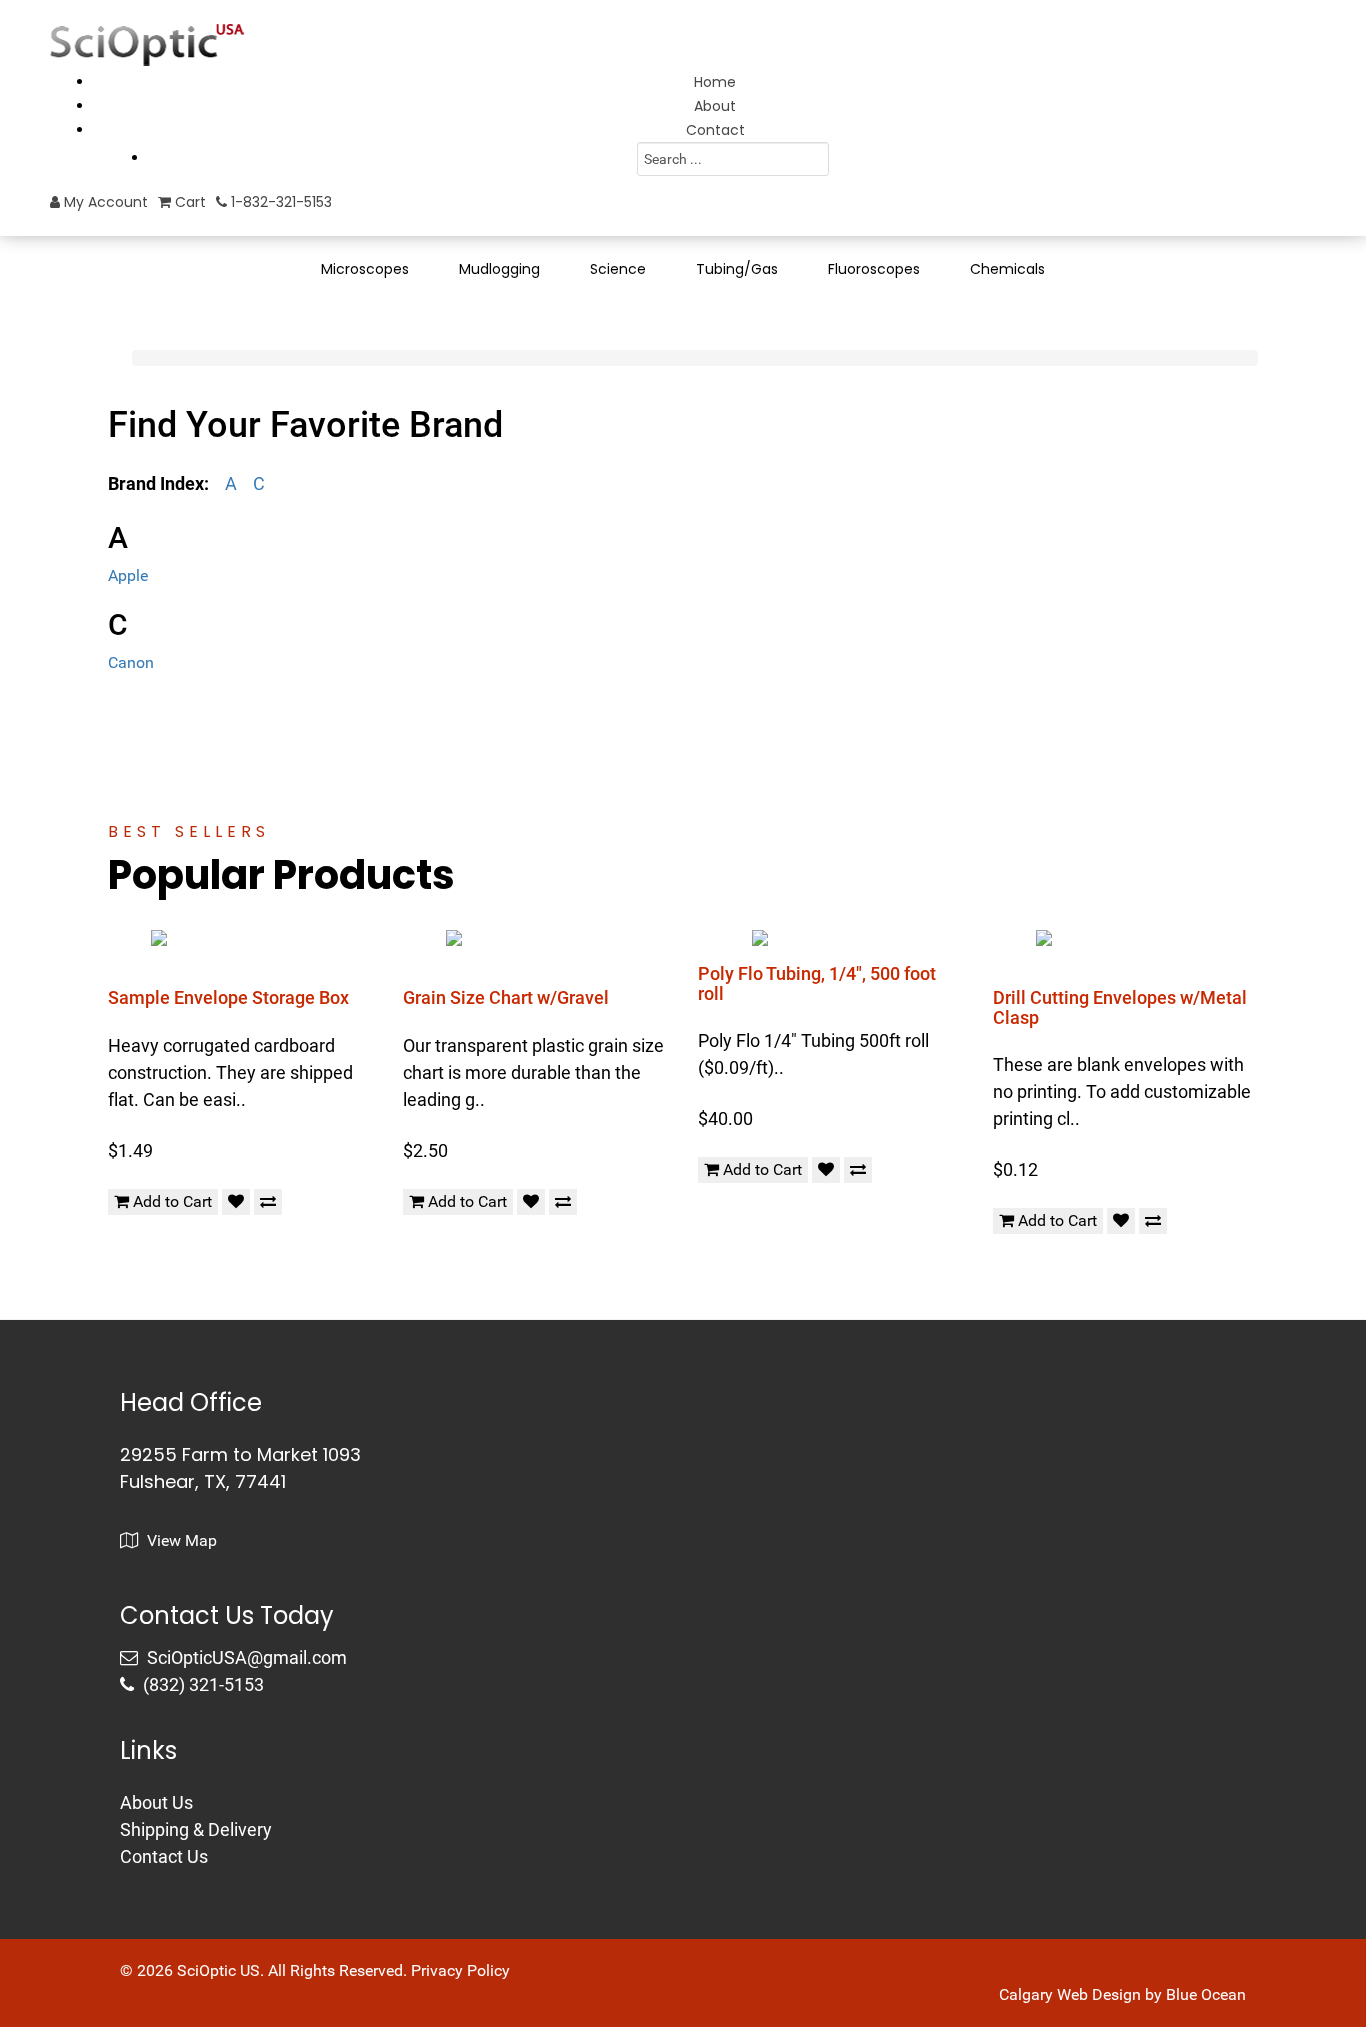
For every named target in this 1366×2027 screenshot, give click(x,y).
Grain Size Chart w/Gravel (506, 997)
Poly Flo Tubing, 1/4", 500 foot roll (817, 983)
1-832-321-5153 (279, 202)
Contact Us (164, 1856)
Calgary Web (1043, 1994)
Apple (128, 575)
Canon (131, 662)
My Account (104, 202)
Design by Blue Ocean (1169, 1994)
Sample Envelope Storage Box (228, 997)
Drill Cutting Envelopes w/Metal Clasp (1120, 1007)
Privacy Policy (460, 1970)
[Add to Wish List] (236, 1202)
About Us (156, 1802)
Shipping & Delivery (196, 1829)
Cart (188, 202)
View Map (180, 1540)
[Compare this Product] (268, 1202)
